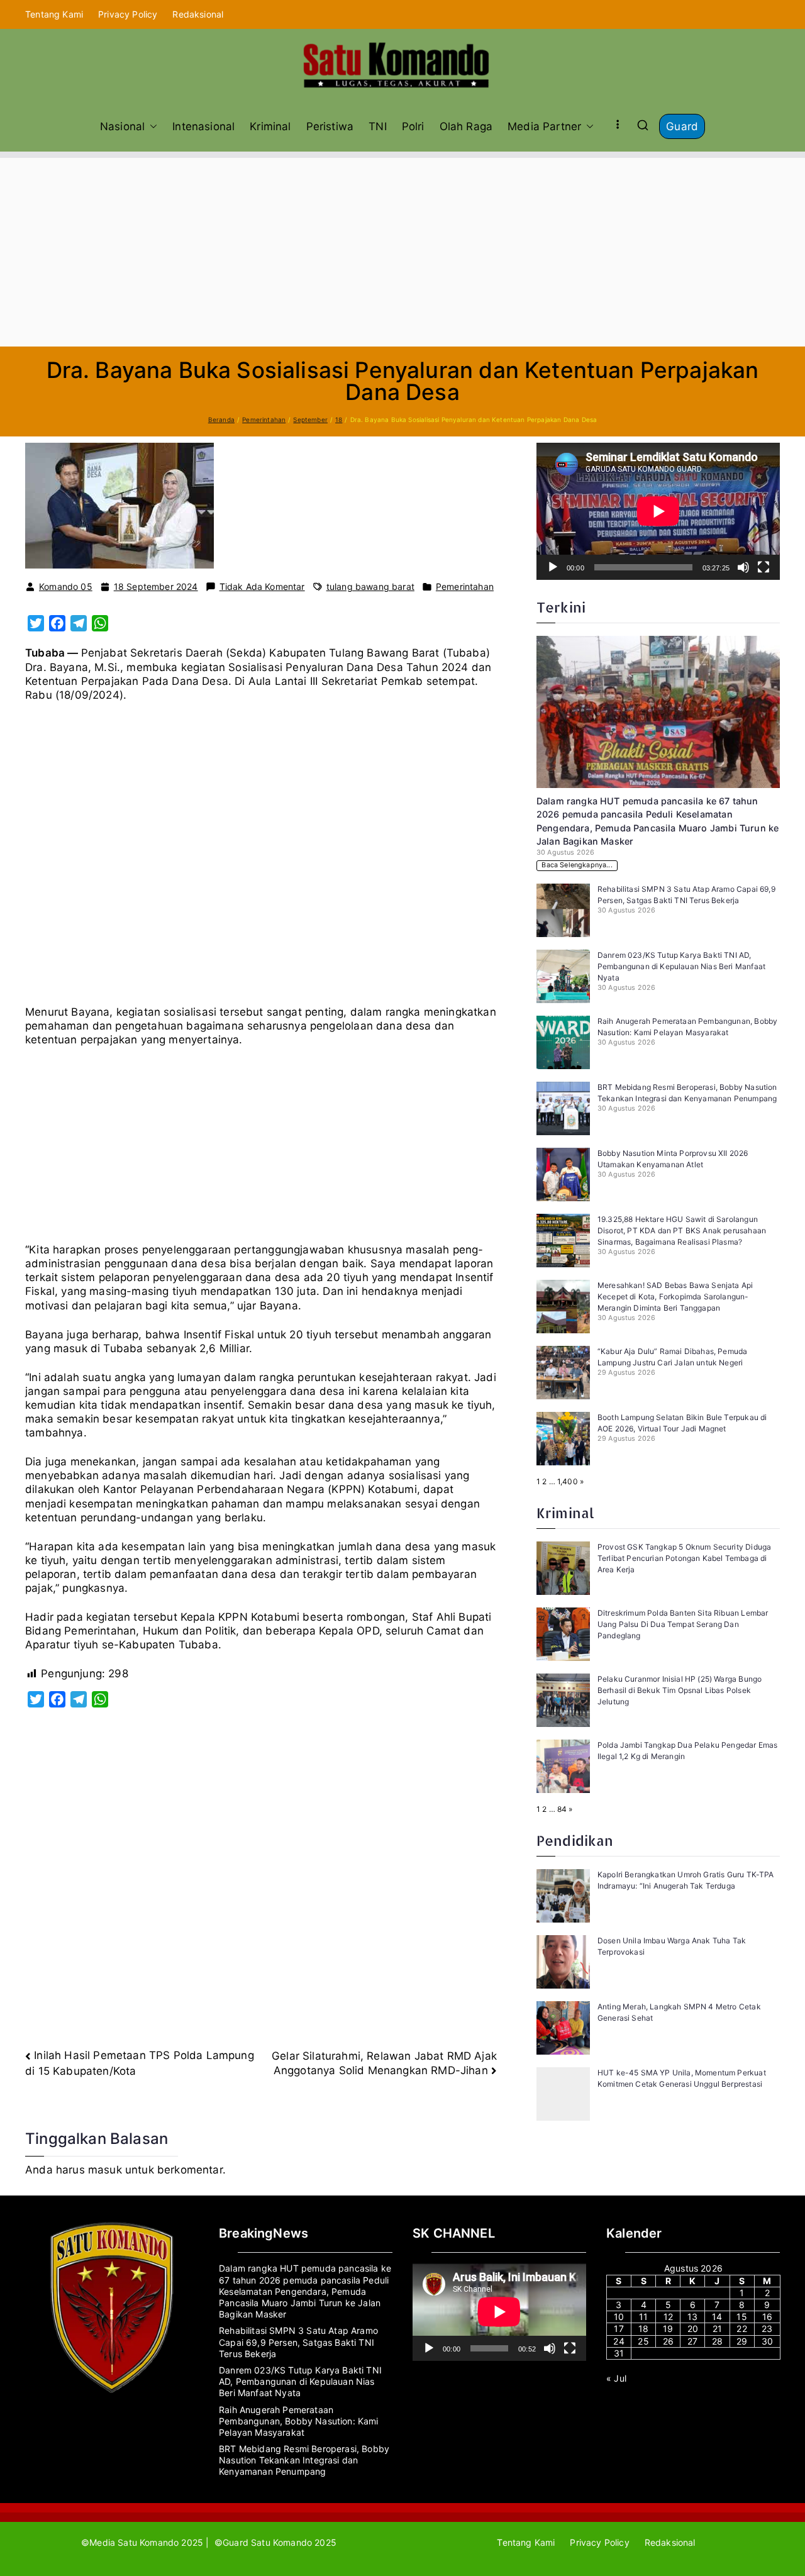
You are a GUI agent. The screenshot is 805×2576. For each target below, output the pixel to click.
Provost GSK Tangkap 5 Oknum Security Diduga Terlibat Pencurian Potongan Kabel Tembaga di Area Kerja (684, 1558)
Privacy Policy (128, 14)
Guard (682, 126)
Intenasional (203, 126)
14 (717, 2317)
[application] (658, 511)
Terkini (561, 607)
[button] (151, 126)
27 (692, 2341)
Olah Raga (466, 126)
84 (562, 1809)
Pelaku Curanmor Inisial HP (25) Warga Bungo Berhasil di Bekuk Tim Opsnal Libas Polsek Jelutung (680, 1690)
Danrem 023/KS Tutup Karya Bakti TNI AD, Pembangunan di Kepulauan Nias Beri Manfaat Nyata (681, 966)
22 (741, 2329)
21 (717, 2329)
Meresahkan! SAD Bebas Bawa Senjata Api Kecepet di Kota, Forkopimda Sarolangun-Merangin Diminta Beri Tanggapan (675, 1296)
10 (619, 2317)
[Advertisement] (402, 252)
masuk (105, 2170)
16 (767, 2317)
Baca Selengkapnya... (577, 865)
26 (668, 2341)
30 (767, 2341)
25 (643, 2341)
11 (643, 2317)
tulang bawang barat (370, 586)
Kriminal (270, 126)
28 (717, 2341)
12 (668, 2317)
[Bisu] (743, 567)
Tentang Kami (54, 14)
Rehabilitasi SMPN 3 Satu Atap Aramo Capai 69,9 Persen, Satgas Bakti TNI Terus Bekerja (298, 2342)
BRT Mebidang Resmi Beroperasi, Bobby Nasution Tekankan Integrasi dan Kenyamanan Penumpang (304, 2460)
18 (643, 2329)
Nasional (122, 126)
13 (692, 2317)
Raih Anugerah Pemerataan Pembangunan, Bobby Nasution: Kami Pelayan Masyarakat (299, 2421)
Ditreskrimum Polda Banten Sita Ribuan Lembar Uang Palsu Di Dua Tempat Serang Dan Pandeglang (683, 1624)
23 (767, 2329)
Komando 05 (66, 586)
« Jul (616, 2378)
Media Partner (544, 126)
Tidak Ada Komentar (262, 587)
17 (619, 2329)
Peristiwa (330, 126)
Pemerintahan (465, 586)
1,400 (568, 1481)
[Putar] (553, 567)
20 (693, 2329)
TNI (378, 126)
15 (741, 2317)
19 (668, 2329)
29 (742, 2341)
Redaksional (198, 14)
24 (619, 2341)
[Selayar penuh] (763, 567)
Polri (413, 126)
